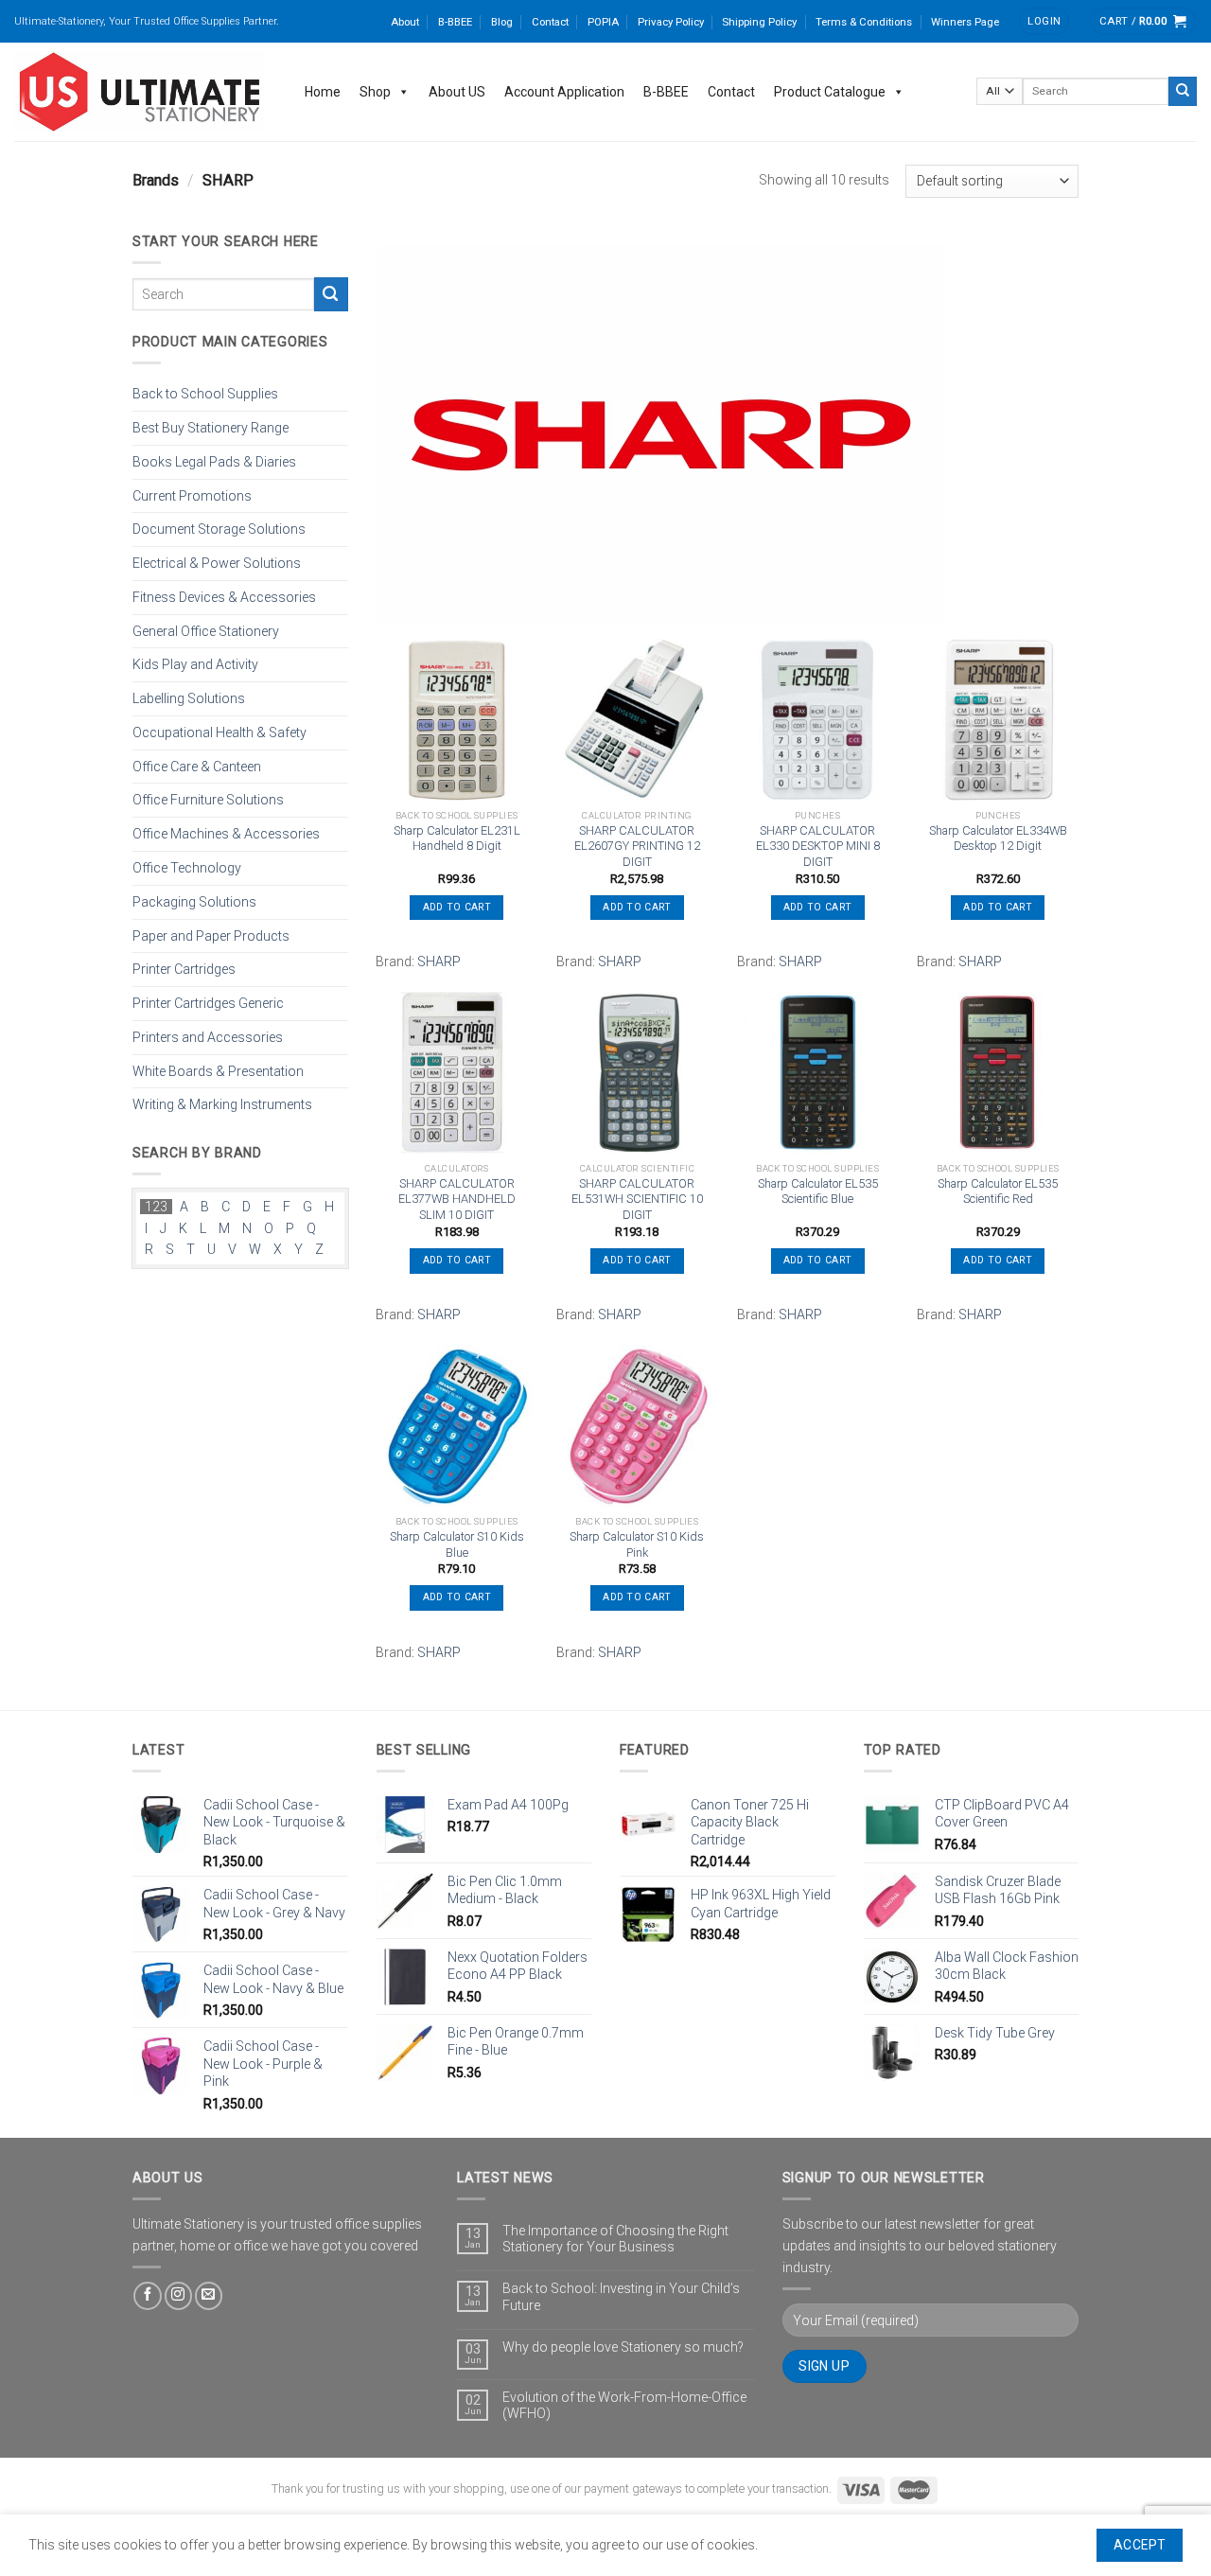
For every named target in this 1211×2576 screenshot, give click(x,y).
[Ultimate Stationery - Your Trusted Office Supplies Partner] (140, 92)
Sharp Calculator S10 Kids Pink (637, 1544)
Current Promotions (192, 495)
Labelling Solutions (189, 698)
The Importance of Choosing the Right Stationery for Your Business (615, 2239)
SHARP (439, 962)
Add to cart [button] (457, 907)
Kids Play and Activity (195, 664)
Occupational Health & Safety (219, 732)
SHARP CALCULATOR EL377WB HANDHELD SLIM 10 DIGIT (457, 1199)
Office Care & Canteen (197, 766)
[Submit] (1183, 91)
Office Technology (187, 868)
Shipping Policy (759, 22)
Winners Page (965, 22)
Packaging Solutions (194, 901)
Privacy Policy (671, 22)
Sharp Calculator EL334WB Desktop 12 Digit (998, 838)
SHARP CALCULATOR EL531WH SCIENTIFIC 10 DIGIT (637, 1199)
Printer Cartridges (184, 969)
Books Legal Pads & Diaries (214, 461)
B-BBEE (455, 22)
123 (156, 1207)
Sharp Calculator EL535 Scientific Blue (818, 1191)
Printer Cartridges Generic (208, 1003)
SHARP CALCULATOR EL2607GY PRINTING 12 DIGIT (637, 846)
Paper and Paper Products (211, 935)
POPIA (603, 22)
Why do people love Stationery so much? (623, 2347)
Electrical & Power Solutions (217, 563)
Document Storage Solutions (219, 529)
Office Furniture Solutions (208, 800)
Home (323, 92)
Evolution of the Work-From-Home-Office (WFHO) (624, 2405)
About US (457, 92)
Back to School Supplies (205, 394)
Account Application (564, 92)
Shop (375, 92)
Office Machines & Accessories (226, 834)
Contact (550, 22)
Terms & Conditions (864, 22)
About (405, 22)
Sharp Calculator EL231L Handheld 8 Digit (457, 838)
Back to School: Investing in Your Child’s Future (621, 2296)
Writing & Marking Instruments (222, 1104)
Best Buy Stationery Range (211, 428)
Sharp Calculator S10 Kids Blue (457, 1544)
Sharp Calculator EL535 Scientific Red (998, 1191)
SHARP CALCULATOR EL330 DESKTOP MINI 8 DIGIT (818, 846)
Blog (502, 22)
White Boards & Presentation (218, 1070)
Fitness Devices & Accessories (224, 597)
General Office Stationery (206, 630)
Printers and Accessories (208, 1036)
